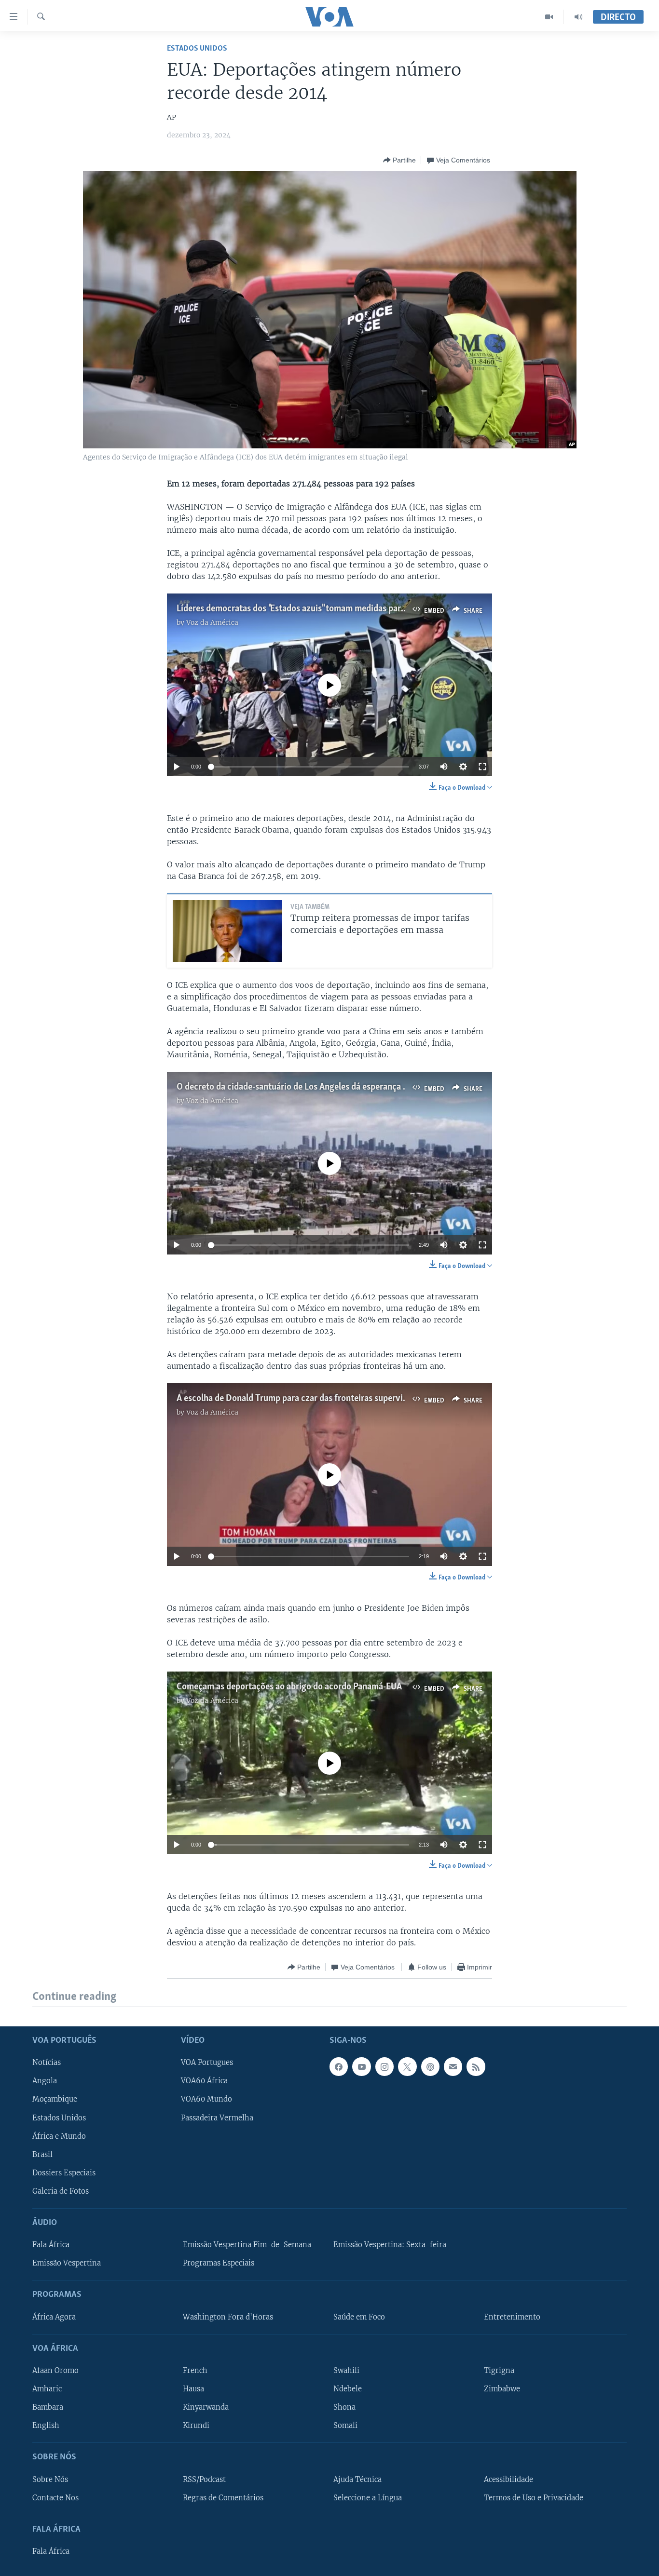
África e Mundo (59, 2136)
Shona (344, 2407)
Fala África (51, 2245)
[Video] (549, 17)
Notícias (47, 2063)
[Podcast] (430, 2066)
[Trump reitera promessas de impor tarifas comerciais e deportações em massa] (227, 931)
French (195, 2371)
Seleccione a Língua (368, 2497)
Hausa (193, 2389)
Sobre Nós (50, 2479)
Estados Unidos (197, 48)
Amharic (47, 2389)
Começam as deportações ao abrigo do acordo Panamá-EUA (289, 1687)
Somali (345, 2426)
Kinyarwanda (206, 2407)
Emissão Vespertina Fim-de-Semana (247, 2245)
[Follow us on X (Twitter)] (407, 2066)
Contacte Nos (55, 2497)
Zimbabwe (502, 2389)
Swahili (346, 2371)
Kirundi (196, 2426)
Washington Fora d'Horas (228, 2317)
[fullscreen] (482, 767)
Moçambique (55, 2099)
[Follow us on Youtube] (361, 2066)
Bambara (48, 2407)
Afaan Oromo (55, 2371)
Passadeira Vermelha (217, 2117)
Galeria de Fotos (61, 2191)
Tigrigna (499, 2371)
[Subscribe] (453, 2066)
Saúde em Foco (359, 2317)
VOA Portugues (207, 2063)
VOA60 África (204, 2081)
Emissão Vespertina (67, 2263)
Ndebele (348, 2389)
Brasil (42, 2154)
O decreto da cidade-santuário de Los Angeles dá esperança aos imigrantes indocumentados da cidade (370, 1087)
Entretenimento (512, 2317)
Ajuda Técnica (357, 2479)
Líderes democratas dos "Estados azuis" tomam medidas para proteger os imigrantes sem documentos (369, 609)
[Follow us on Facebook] (339, 2066)
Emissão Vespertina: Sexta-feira (390, 2245)
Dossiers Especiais (64, 2172)
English (46, 2426)
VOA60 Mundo (206, 2099)
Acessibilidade (508, 2479)
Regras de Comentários (223, 2497)
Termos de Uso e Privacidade (534, 2497)
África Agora (54, 2317)
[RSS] (476, 2066)
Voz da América (212, 622)
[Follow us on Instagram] (384, 2066)
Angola (45, 2081)
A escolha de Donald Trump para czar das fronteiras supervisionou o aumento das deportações (356, 1399)
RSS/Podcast (204, 2479)
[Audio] (578, 17)
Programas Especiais (219, 2263)
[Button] (399, 160)
